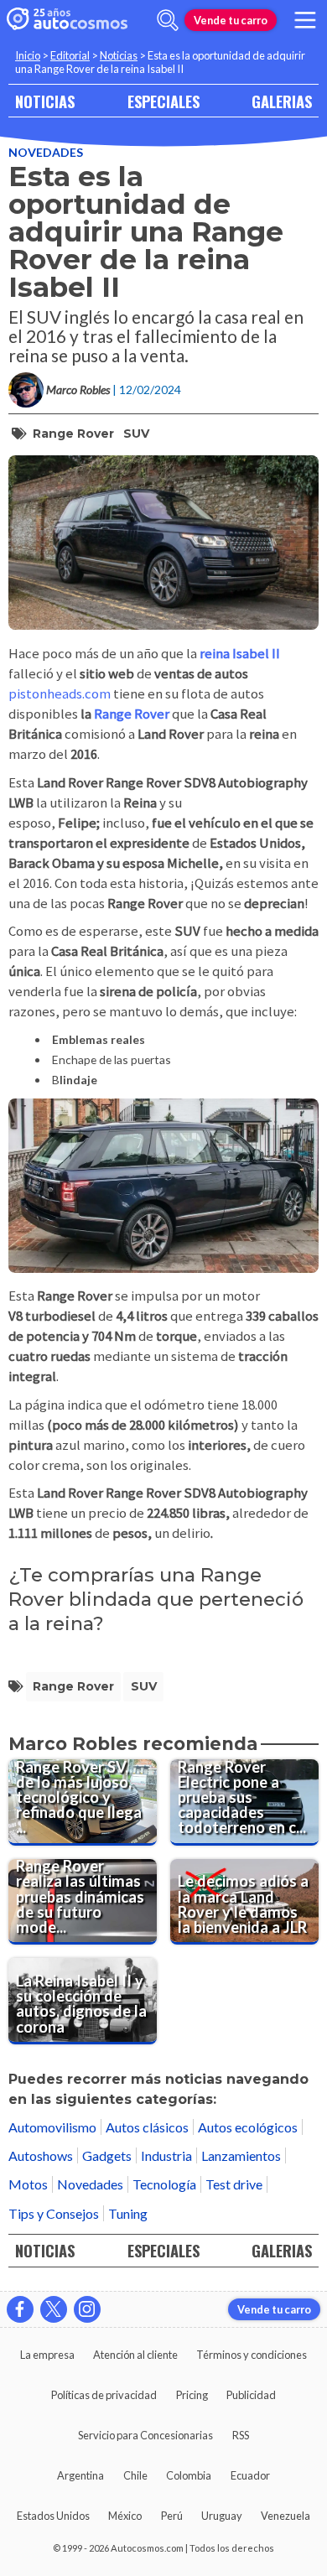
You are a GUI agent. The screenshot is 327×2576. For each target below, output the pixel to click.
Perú (172, 2516)
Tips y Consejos (54, 2213)
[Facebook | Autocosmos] (20, 2309)
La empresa (47, 2355)
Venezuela (285, 2516)
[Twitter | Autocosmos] (54, 2309)
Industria (166, 2155)
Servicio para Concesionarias (145, 2435)
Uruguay (222, 2516)
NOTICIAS (45, 101)
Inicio (28, 55)
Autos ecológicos (248, 2127)
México (125, 2516)
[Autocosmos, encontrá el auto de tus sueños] (67, 20)
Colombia (189, 2475)
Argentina (80, 2475)
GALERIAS (282, 101)
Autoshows (41, 2155)
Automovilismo (52, 2127)
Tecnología (164, 2184)
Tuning (128, 2213)
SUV (136, 434)
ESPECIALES (163, 101)
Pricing (192, 2395)
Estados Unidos (53, 2516)
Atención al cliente (135, 2355)
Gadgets (107, 2155)
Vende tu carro (231, 20)
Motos (28, 2184)
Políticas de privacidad (104, 2395)
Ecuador (250, 2475)
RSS (241, 2435)
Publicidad (251, 2395)
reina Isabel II (240, 653)
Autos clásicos (147, 2127)
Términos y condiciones (252, 2355)
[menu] (305, 20)
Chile (135, 2475)
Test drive (234, 2184)
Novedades (46, 152)
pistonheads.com (60, 693)
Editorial (70, 55)
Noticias (119, 55)
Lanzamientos (241, 2155)
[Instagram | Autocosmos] (87, 2309)
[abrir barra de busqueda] (168, 20)
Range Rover (73, 434)
